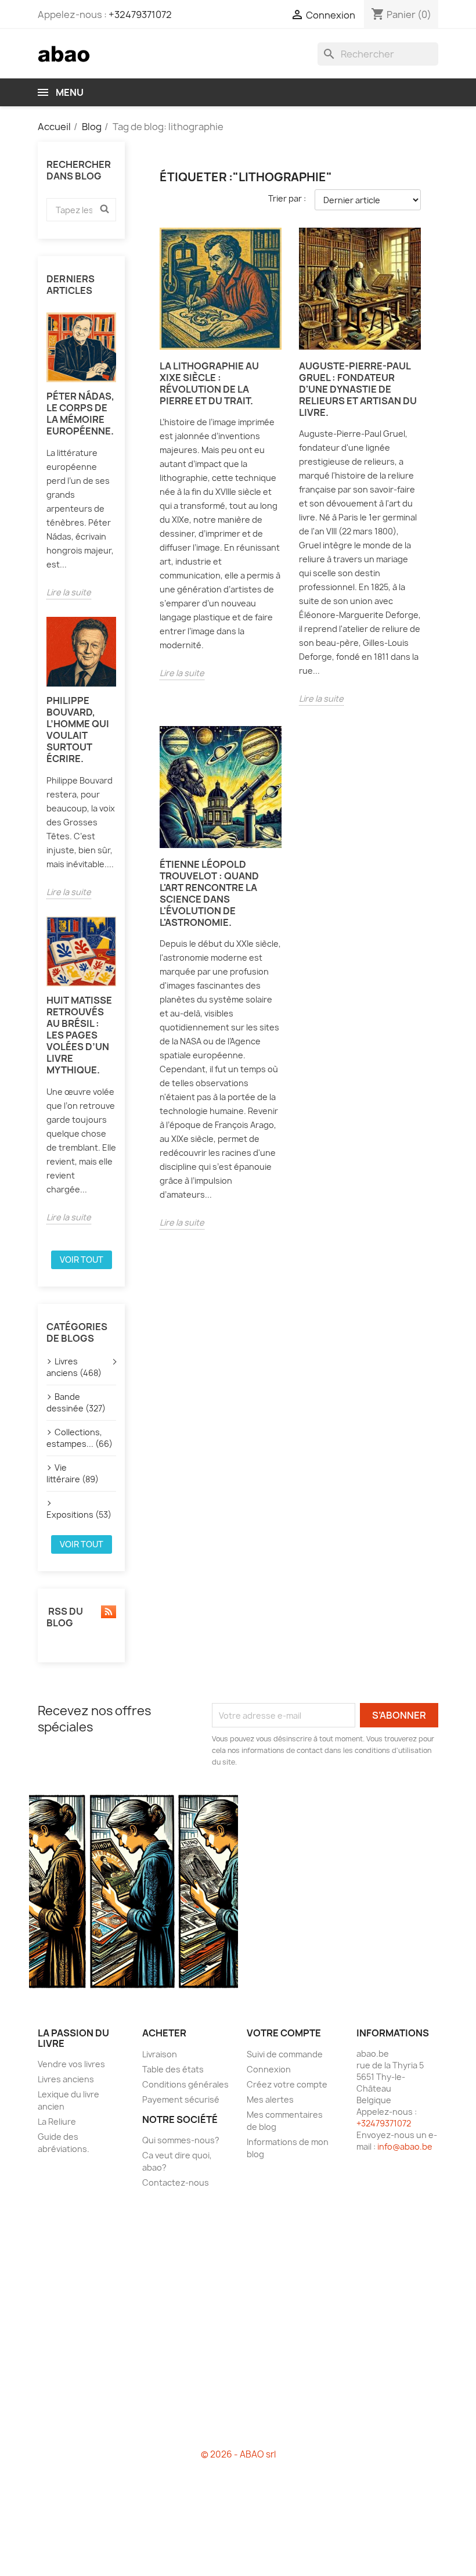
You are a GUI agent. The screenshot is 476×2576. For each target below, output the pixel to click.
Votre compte (284, 2033)
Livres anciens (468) (74, 1367)
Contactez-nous (176, 2182)
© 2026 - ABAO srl (238, 2454)
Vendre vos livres (71, 2064)
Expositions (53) (79, 1515)
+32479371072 (140, 15)
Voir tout (82, 1260)
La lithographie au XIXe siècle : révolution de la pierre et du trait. (209, 383)
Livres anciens (66, 2079)
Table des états (173, 2069)
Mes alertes (270, 2099)
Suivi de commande (285, 2054)
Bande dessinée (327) (76, 1402)
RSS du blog (65, 1617)
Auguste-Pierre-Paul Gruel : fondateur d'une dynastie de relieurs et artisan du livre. (358, 389)
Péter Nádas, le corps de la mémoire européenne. (80, 414)
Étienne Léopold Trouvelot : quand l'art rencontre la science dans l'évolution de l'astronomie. (209, 893)
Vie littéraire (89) (73, 1473)
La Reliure (57, 2121)
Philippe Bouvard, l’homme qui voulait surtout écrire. (78, 730)
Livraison (160, 2054)
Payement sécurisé (181, 2099)
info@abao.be (405, 2146)
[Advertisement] (238, 2323)
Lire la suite (69, 592)
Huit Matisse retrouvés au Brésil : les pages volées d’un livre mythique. (79, 1035)
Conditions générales (185, 2084)
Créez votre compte (287, 2084)
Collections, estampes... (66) (80, 1438)
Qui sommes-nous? (181, 2140)
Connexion (269, 2069)
